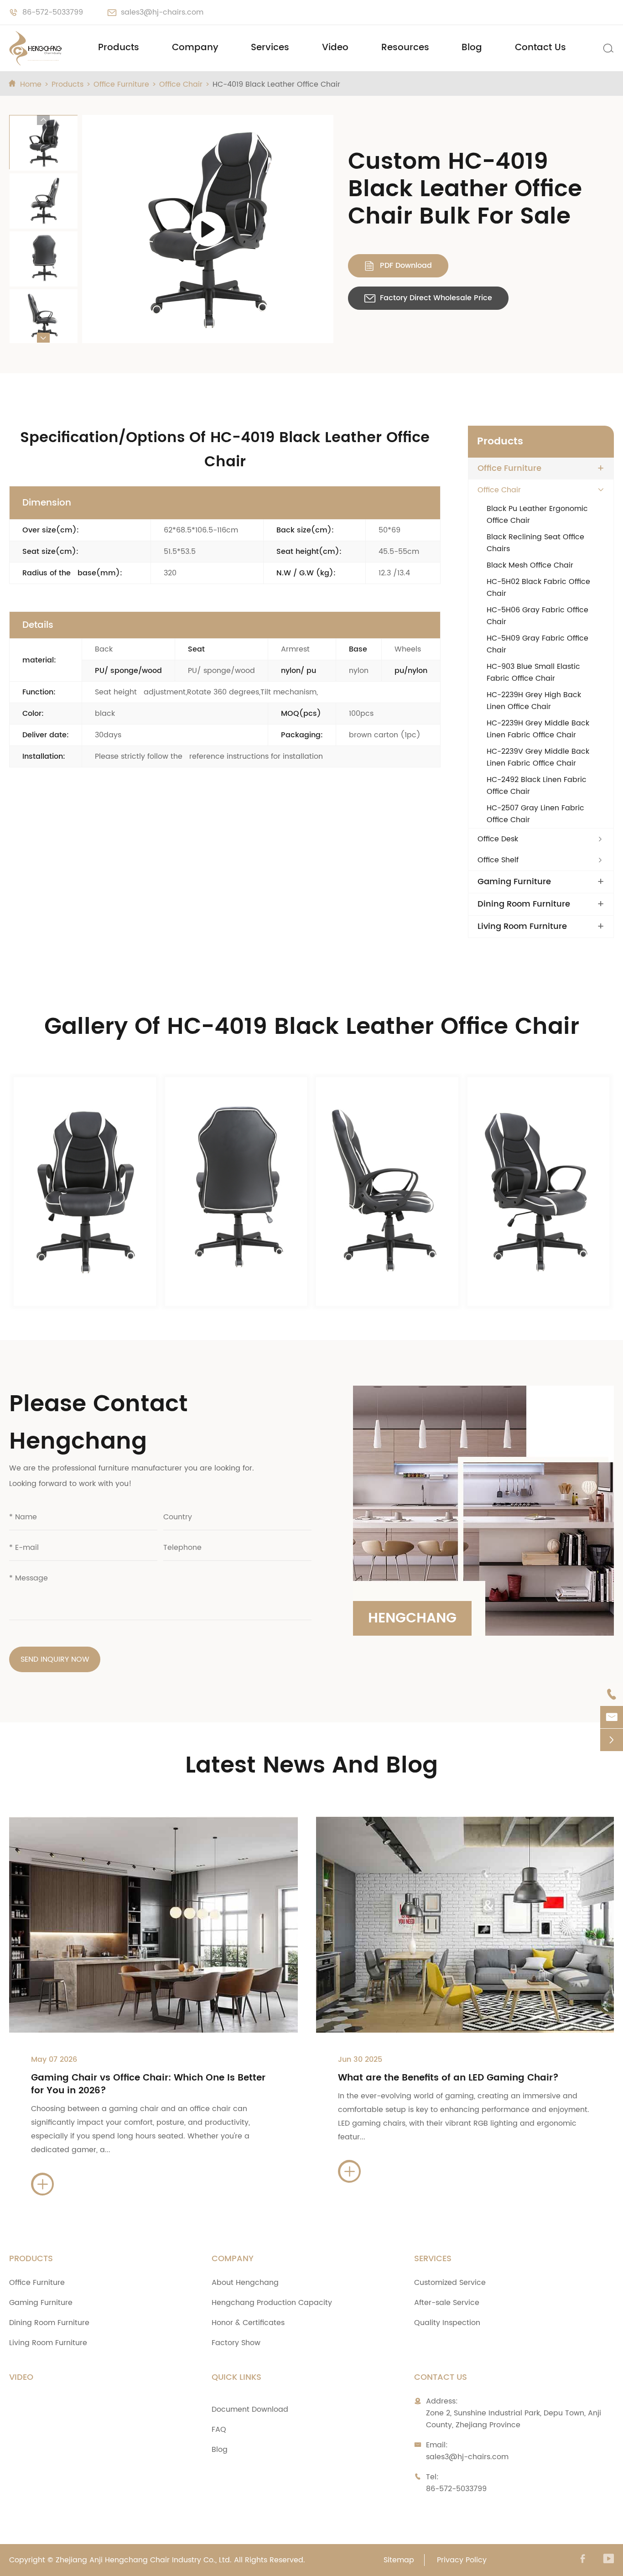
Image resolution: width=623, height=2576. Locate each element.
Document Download (250, 2409)
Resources (405, 48)
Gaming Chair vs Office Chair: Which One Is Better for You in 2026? (148, 2084)
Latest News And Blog (311, 1766)
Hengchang (412, 1619)
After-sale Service (447, 2303)
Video (335, 48)
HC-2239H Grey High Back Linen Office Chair (534, 701)
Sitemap (399, 2560)
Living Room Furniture (522, 927)
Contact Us (540, 48)
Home (31, 84)
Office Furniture (121, 84)
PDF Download (398, 266)
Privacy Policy (462, 2560)
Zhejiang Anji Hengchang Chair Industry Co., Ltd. (144, 2560)
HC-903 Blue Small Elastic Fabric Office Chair (533, 673)
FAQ (219, 2430)
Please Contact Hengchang (99, 1423)
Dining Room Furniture (524, 904)
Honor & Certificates (248, 2323)
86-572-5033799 (53, 12)
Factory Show (236, 2343)
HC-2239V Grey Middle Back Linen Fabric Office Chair (538, 757)
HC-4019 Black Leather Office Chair (276, 84)
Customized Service (450, 2283)
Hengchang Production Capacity (272, 2303)
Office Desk (498, 839)
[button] (43, 120)
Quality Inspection (447, 2323)
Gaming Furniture (514, 882)
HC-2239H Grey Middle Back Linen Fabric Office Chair (538, 729)
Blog (472, 48)
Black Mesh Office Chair (530, 565)
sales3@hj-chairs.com (162, 12)
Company (195, 48)
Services (270, 48)
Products (119, 48)
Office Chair (181, 84)
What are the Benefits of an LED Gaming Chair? (448, 2078)
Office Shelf (498, 860)
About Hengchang (245, 2283)
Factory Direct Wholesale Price (428, 298)
